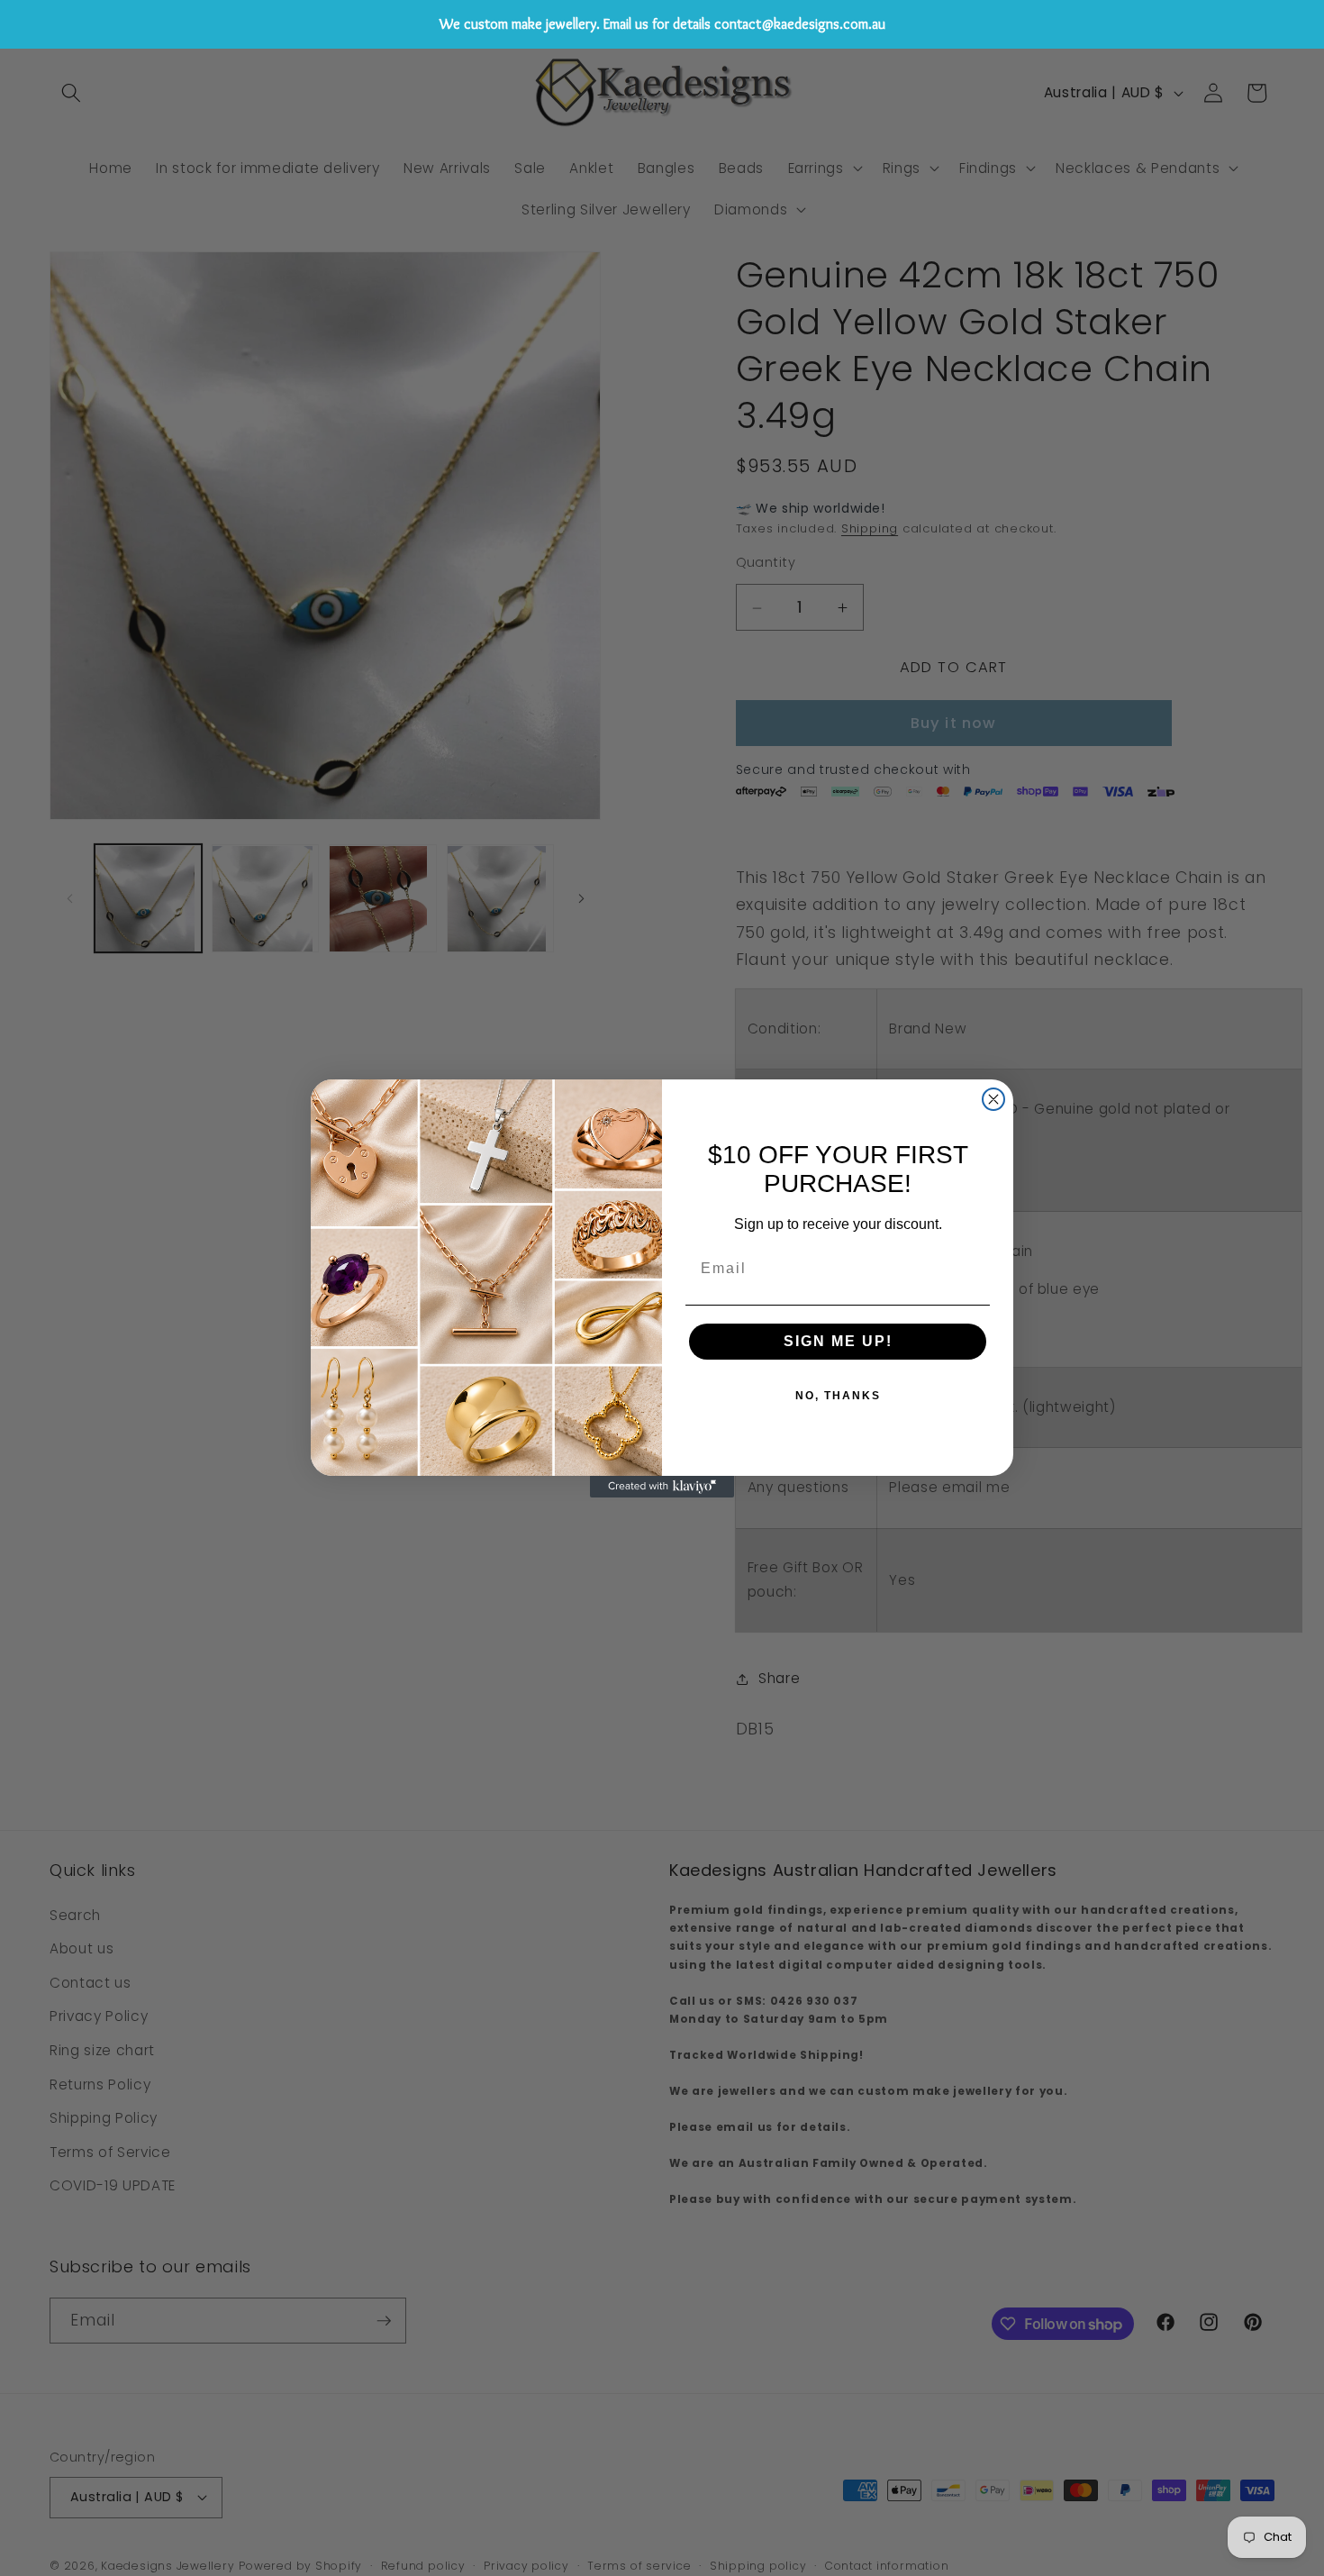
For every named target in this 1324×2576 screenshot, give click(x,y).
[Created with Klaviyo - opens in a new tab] (662, 1487)
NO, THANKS (838, 1396)
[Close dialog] (993, 1099)
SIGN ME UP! (838, 1341)
